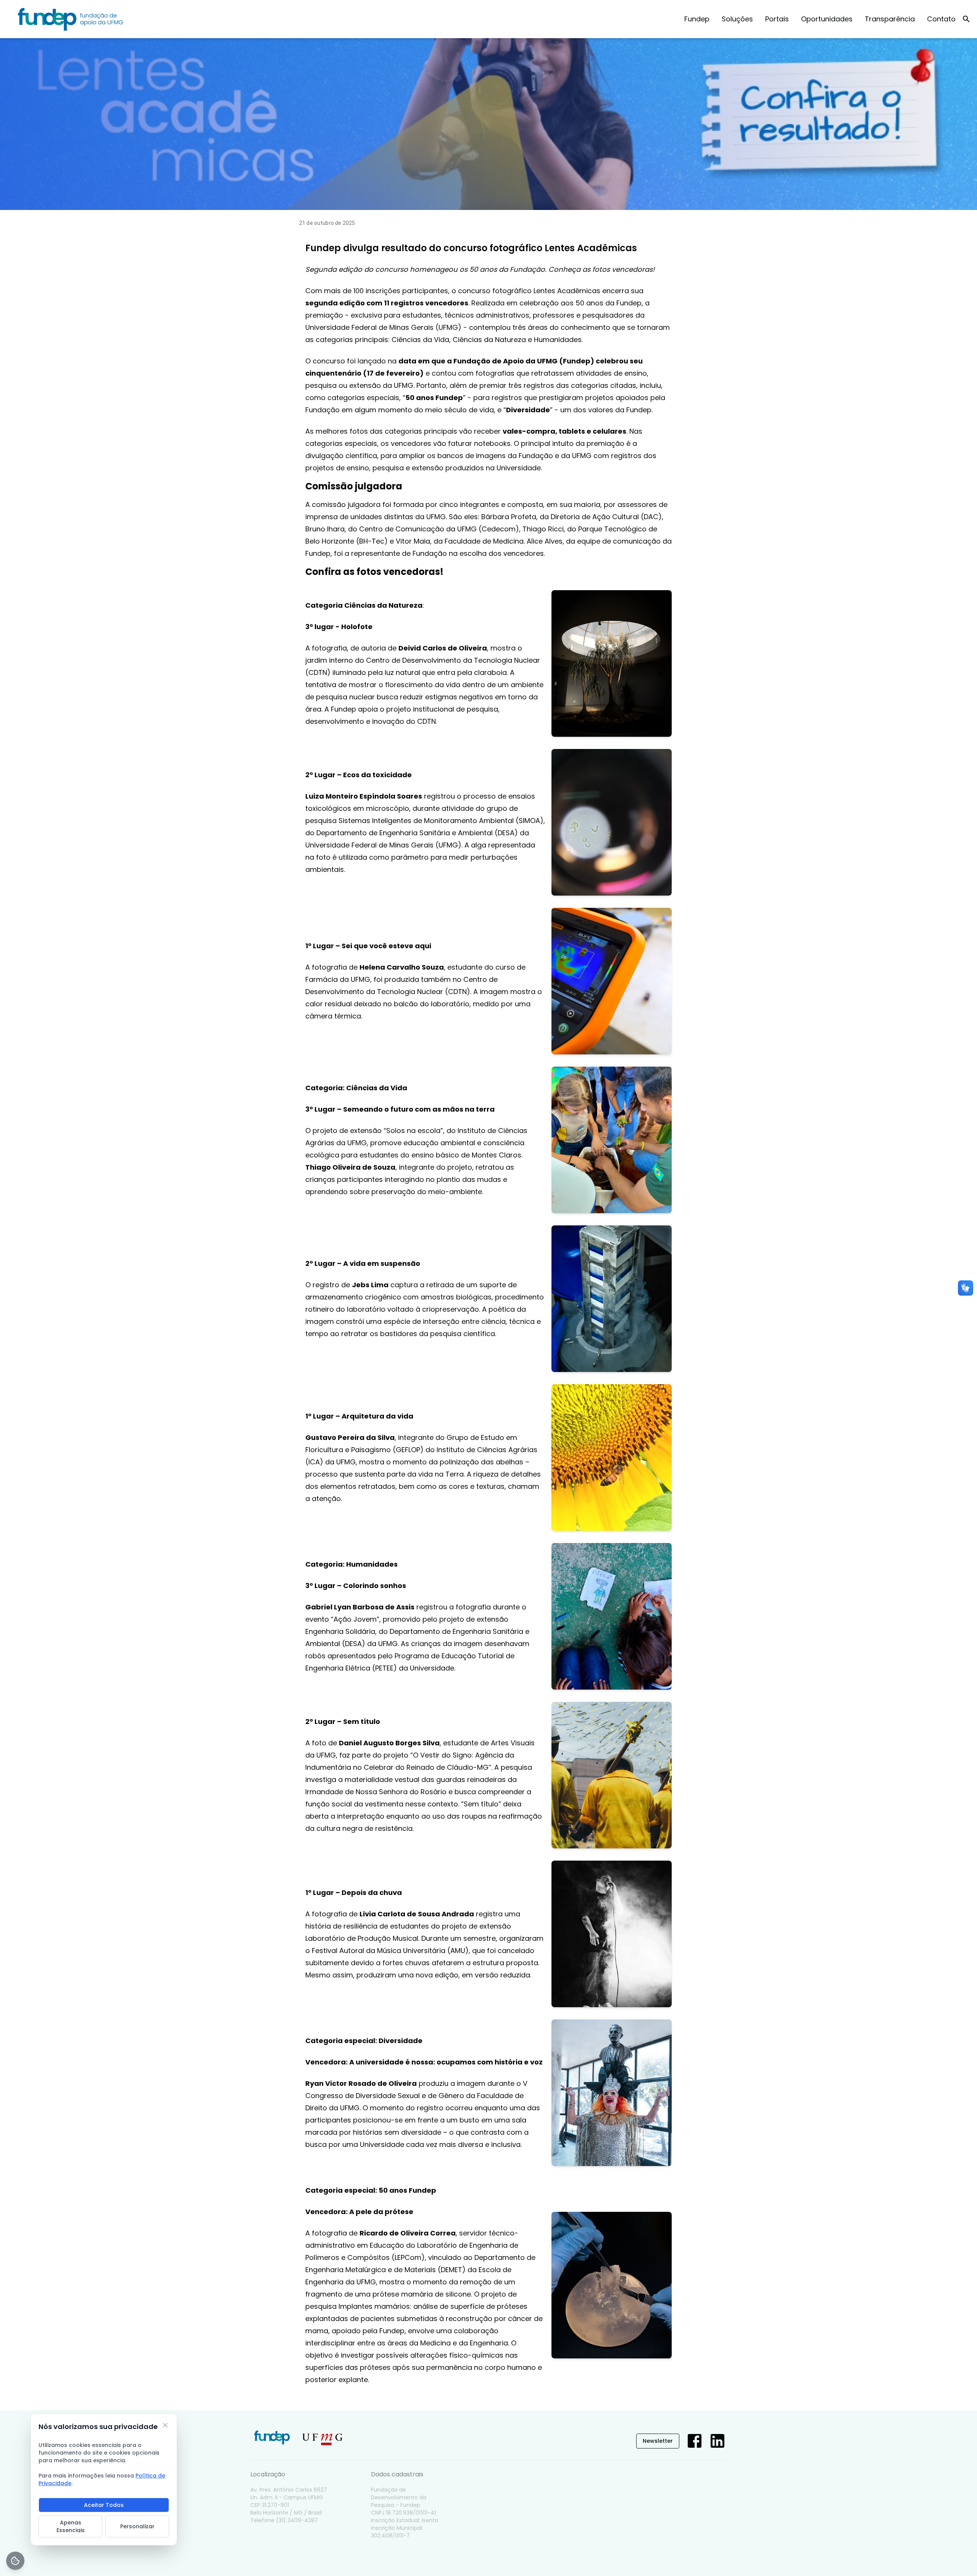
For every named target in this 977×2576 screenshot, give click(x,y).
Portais (777, 19)
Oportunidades (827, 19)
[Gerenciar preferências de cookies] (15, 2561)
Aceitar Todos (104, 2505)
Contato (941, 19)
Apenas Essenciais (71, 2526)
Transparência (890, 19)
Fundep (697, 19)
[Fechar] (165, 2425)
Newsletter (658, 2441)
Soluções (737, 19)
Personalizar (137, 2526)
